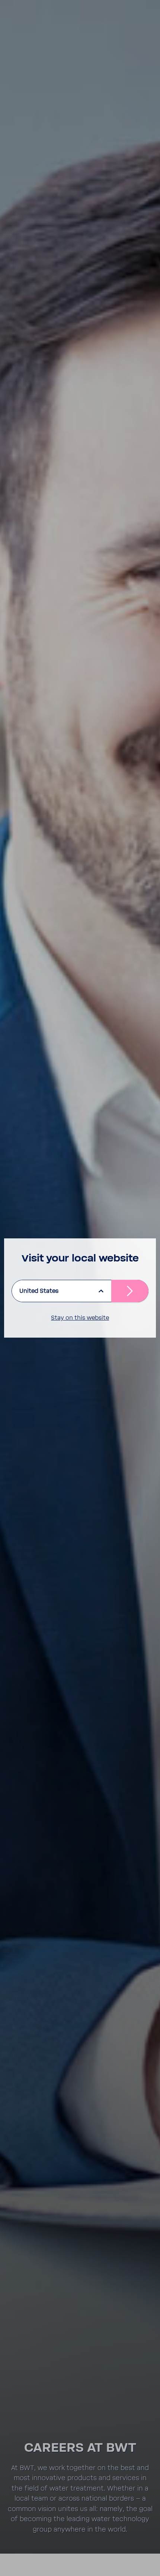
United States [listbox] (39, 1291)
